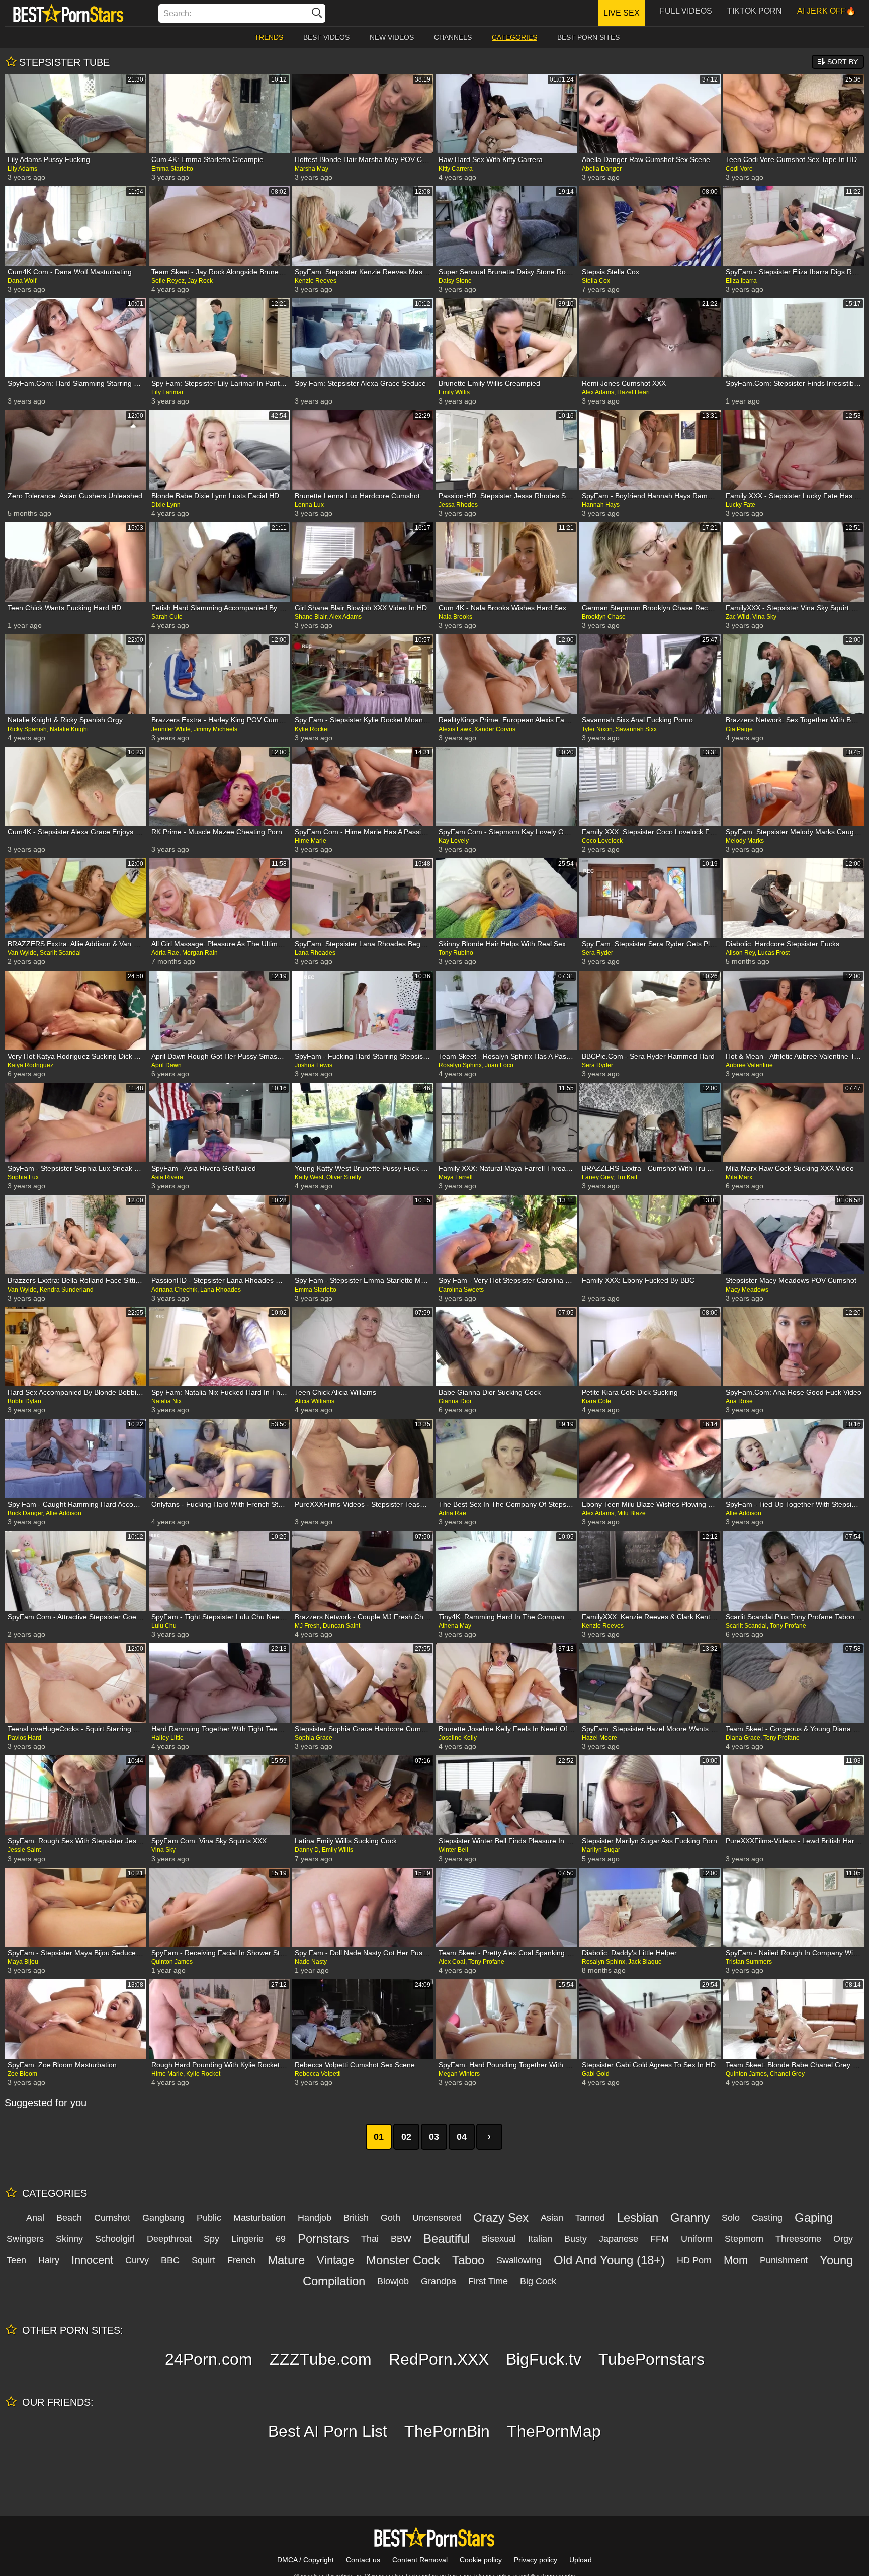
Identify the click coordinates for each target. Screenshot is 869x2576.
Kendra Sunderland (67, 1290)
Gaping (814, 2218)
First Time (488, 2281)
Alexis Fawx (455, 729)
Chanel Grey (787, 2074)
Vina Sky (764, 617)
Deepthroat (169, 2239)
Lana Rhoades (315, 953)
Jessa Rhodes (458, 505)
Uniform (697, 2239)
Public (209, 2218)
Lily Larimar (167, 392)
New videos (392, 37)
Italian (540, 2239)
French (241, 2260)
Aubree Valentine (749, 1065)
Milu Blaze (631, 1513)
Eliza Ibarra (741, 281)
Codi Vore (739, 169)
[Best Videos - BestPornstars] (68, 13)
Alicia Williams (315, 1401)
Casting (767, 2218)
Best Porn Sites (588, 37)
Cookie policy (481, 2560)
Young (836, 2260)
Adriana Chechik (174, 1290)
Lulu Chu (164, 1626)
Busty (576, 2239)
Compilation (334, 2281)
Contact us (363, 2560)
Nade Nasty (311, 1962)
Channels (453, 37)
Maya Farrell (456, 1177)
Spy (211, 2239)
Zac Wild (737, 617)
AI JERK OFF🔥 (827, 11)
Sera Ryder (597, 953)
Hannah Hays (601, 505)
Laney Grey (597, 1177)
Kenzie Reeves (316, 281)
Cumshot (112, 2218)
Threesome (798, 2239)
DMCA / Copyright (306, 2560)
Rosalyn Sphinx (460, 1065)
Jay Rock (200, 281)
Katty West (309, 1177)
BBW (401, 2239)
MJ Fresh (307, 1626)
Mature (286, 2260)
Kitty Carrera (456, 169)
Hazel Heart (633, 392)
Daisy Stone (455, 281)
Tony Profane (788, 1626)
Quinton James (172, 1962)
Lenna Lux (309, 505)
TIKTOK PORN (755, 11)
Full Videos (686, 11)
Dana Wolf (22, 281)
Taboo (468, 2260)
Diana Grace (743, 1738)
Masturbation (259, 2218)
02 (406, 2137)
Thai (370, 2239)
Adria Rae (165, 953)
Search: (177, 13)
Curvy (137, 2260)
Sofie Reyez (168, 281)
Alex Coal (452, 1962)
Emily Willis (454, 392)
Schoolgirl (115, 2239)
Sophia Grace (314, 1738)
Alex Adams (598, 392)
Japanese (619, 2239)
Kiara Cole (596, 1401)
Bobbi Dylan (24, 1401)
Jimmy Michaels (215, 729)
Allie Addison (64, 1513)
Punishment (784, 2260)
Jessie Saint (24, 1850)
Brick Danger (25, 1513)
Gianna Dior (455, 1401)
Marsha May (312, 169)
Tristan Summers (749, 1962)
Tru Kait (627, 1177)
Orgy (843, 2239)
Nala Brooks (455, 617)
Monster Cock (403, 2260)
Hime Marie (311, 841)
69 (281, 2239)
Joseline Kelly (458, 1738)
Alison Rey (740, 953)
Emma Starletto (172, 169)
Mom (736, 2260)
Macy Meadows (747, 1290)
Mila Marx (739, 1177)
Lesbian (638, 2218)
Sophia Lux (23, 1177)
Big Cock (538, 2281)
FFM (660, 2239)
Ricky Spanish (27, 729)
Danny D (307, 1850)
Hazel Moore (599, 1738)
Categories (514, 37)
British (356, 2218)
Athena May (455, 1626)
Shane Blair (311, 617)
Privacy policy (536, 2560)
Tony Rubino (456, 953)
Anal (35, 2218)
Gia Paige (739, 729)
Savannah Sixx (636, 729)
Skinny (69, 2239)
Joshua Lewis (314, 1065)
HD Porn (694, 2260)
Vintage (335, 2260)
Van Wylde (22, 953)
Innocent (92, 2260)
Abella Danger (602, 169)
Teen (16, 2260)
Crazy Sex (501, 2218)
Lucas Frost (774, 953)
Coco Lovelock (602, 841)
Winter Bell (453, 1850)
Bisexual (499, 2239)
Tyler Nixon (597, 729)
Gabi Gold (596, 2074)
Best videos (326, 37)
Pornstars (323, 2239)
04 (462, 2137)
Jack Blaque (645, 1962)
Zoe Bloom (22, 2074)
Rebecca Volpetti (318, 2074)
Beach (69, 2218)
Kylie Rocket (312, 729)
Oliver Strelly (344, 1177)
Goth (390, 2218)
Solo (731, 2218)
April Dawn (166, 1065)
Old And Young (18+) (609, 2260)
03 (434, 2137)
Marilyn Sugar (601, 1850)
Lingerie (247, 2239)
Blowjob (393, 2281)
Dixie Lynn (166, 505)
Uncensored (437, 2218)
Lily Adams (22, 169)
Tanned (590, 2218)
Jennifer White (171, 729)
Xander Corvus (495, 729)
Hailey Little (167, 1738)
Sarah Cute (167, 617)
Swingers (25, 2239)
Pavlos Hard (24, 1738)
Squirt (203, 2260)
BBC (170, 2260)
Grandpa (439, 2281)
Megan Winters (459, 2074)
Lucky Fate (741, 505)
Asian (552, 2218)
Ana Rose (739, 1401)
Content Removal (420, 2560)
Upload (581, 2560)
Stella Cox (596, 281)
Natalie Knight (69, 729)
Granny (690, 2218)
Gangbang (163, 2218)
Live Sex (622, 13)
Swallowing (519, 2260)
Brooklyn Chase (604, 617)
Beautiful (447, 2239)
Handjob (315, 2218)
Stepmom (744, 2239)
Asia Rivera (167, 1177)
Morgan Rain (200, 953)
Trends (269, 37)
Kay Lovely (454, 841)
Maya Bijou (23, 1962)
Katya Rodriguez (30, 1065)
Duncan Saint (341, 1626)
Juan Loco (499, 1065)
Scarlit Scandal (60, 953)
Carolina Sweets (461, 1290)
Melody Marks (745, 841)
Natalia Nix (166, 1401)
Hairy (49, 2260)
